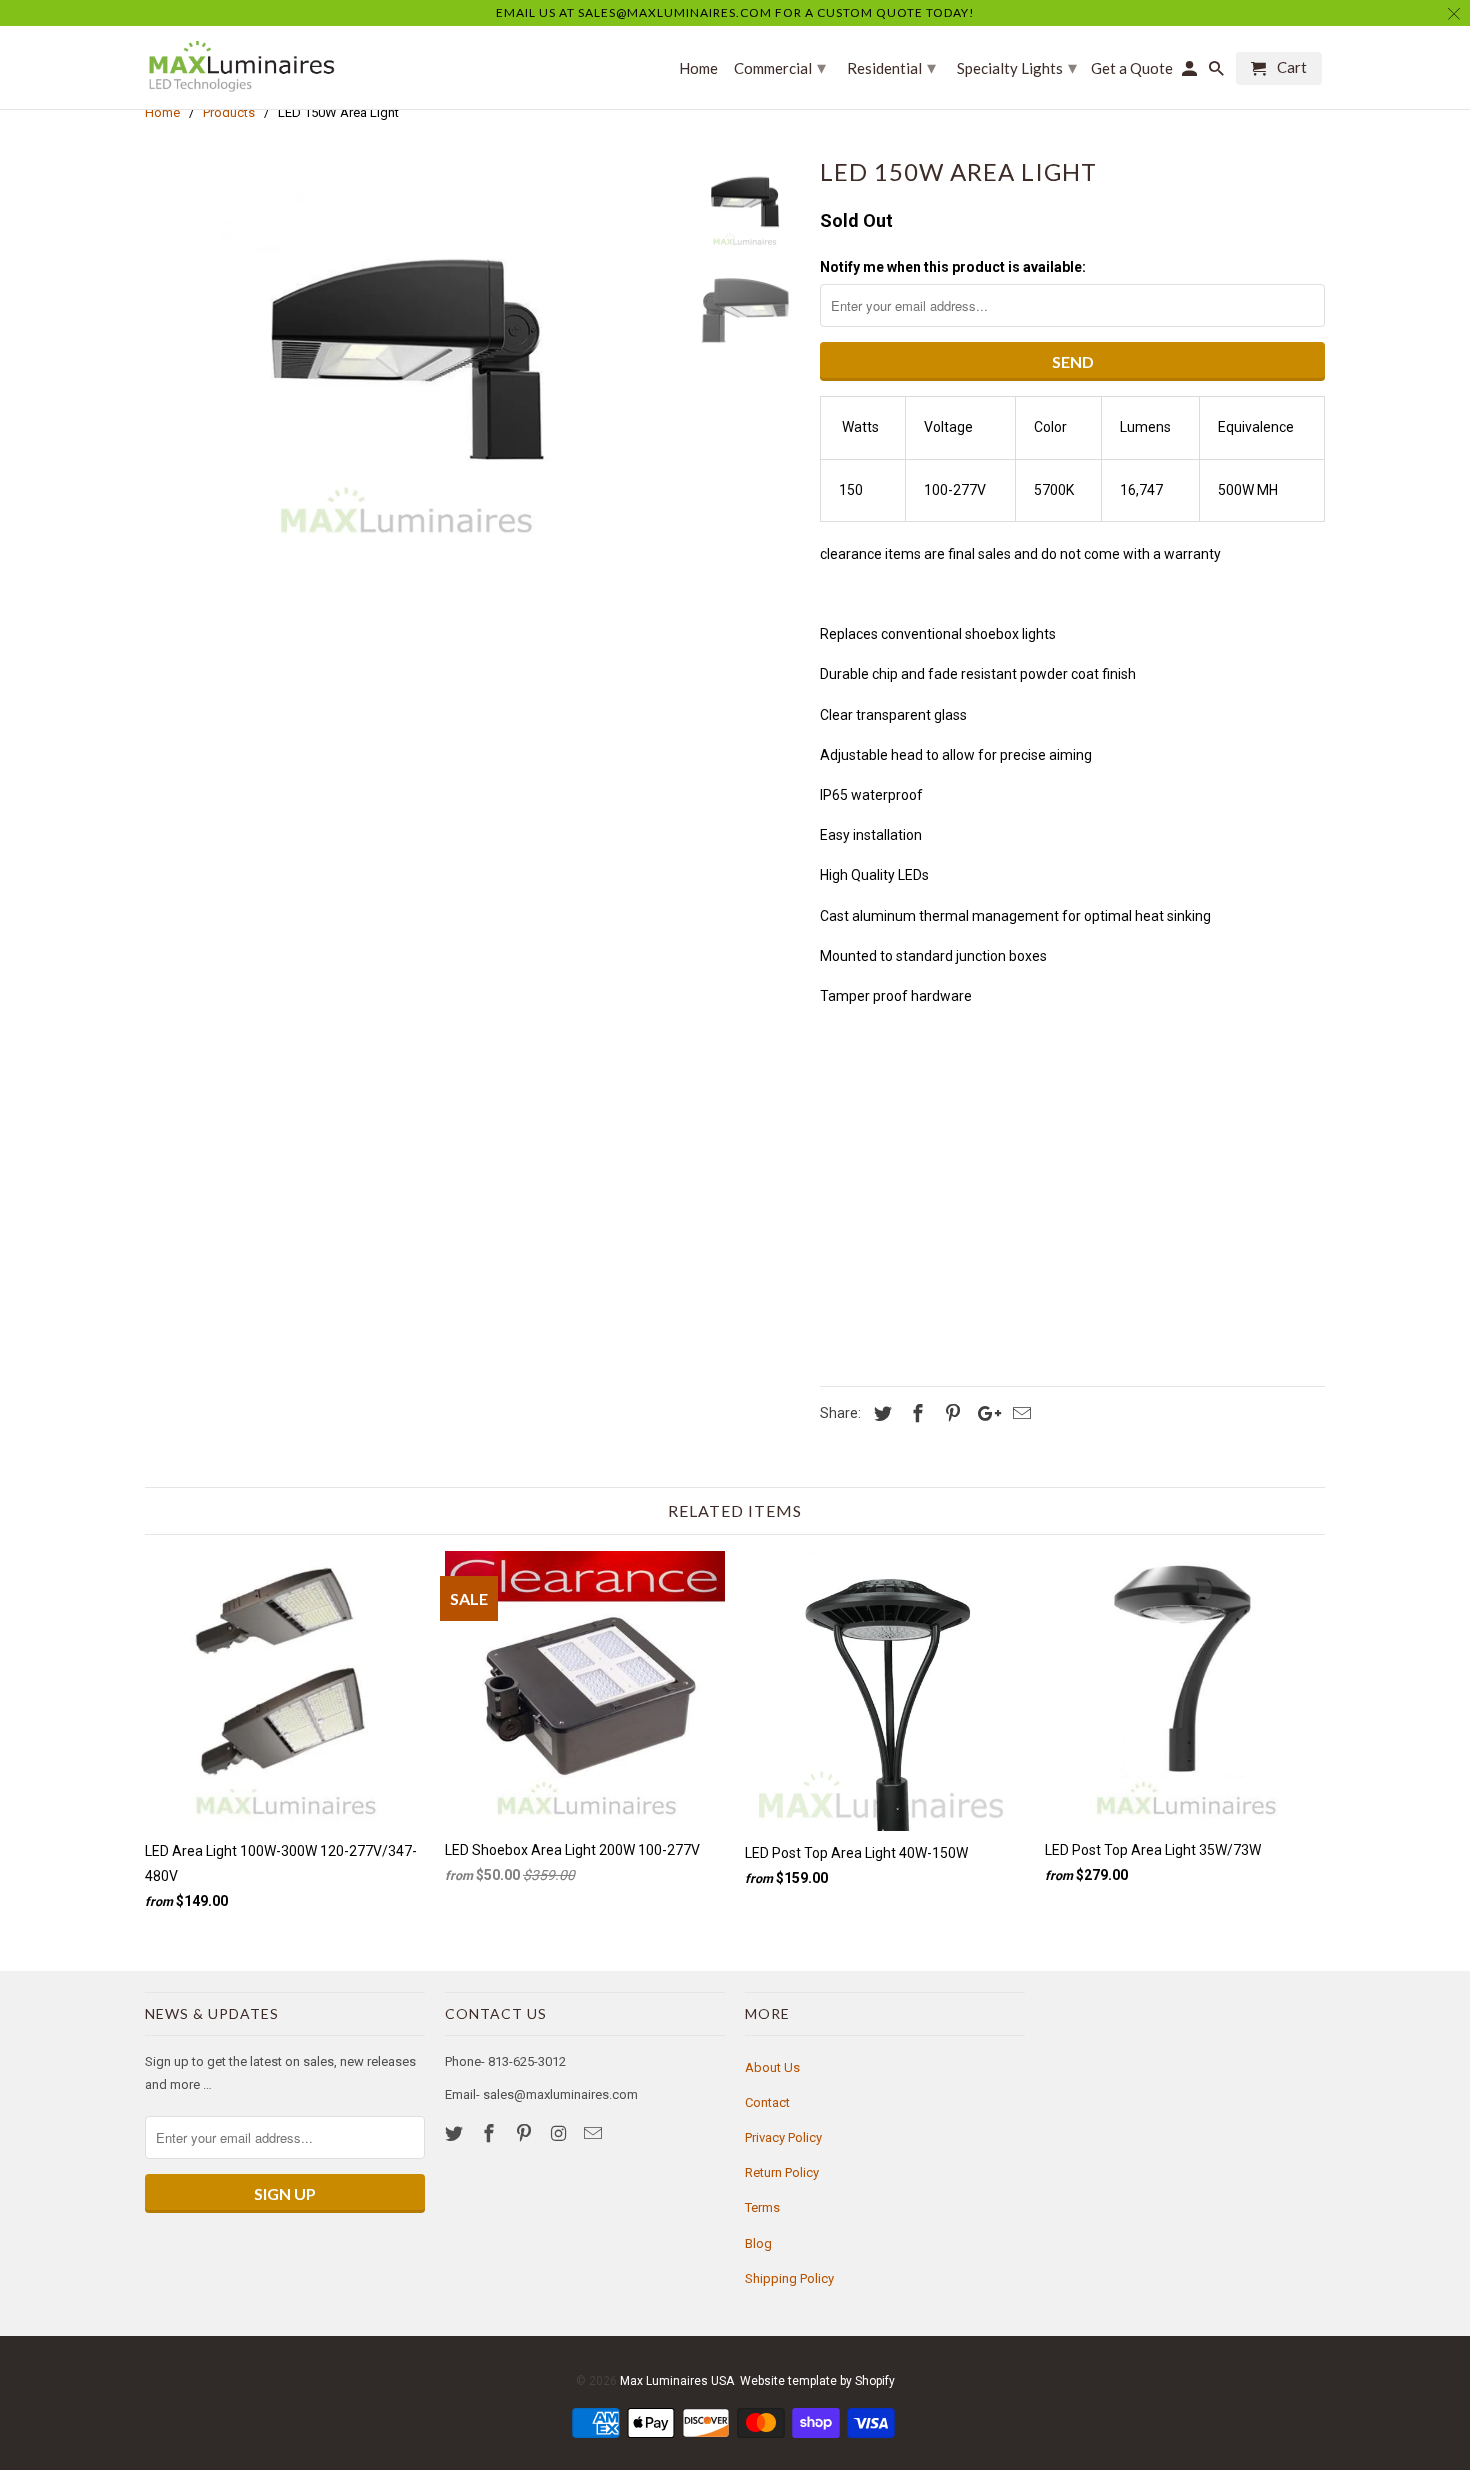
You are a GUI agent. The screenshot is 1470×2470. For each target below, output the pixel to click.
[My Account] (1191, 72)
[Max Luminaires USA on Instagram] (560, 2133)
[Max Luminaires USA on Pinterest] (526, 2133)
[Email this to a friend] (1019, 1413)
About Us (772, 2067)
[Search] (1218, 72)
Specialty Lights (1017, 67)
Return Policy (782, 2172)
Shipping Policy (789, 2278)
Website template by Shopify (817, 2381)
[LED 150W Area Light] (407, 350)
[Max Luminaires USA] (240, 67)
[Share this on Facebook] (915, 1413)
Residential (891, 67)
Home (698, 68)
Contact (767, 2102)
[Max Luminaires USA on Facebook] (491, 2133)
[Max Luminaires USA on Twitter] (456, 2133)
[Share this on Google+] (984, 1413)
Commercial (780, 67)
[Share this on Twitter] (880, 1413)
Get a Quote (1132, 68)
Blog (758, 2243)
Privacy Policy (783, 2137)
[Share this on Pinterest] (950, 1413)
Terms (762, 2207)
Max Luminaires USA (677, 2381)
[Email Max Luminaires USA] (595, 2133)
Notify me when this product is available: (953, 267)
